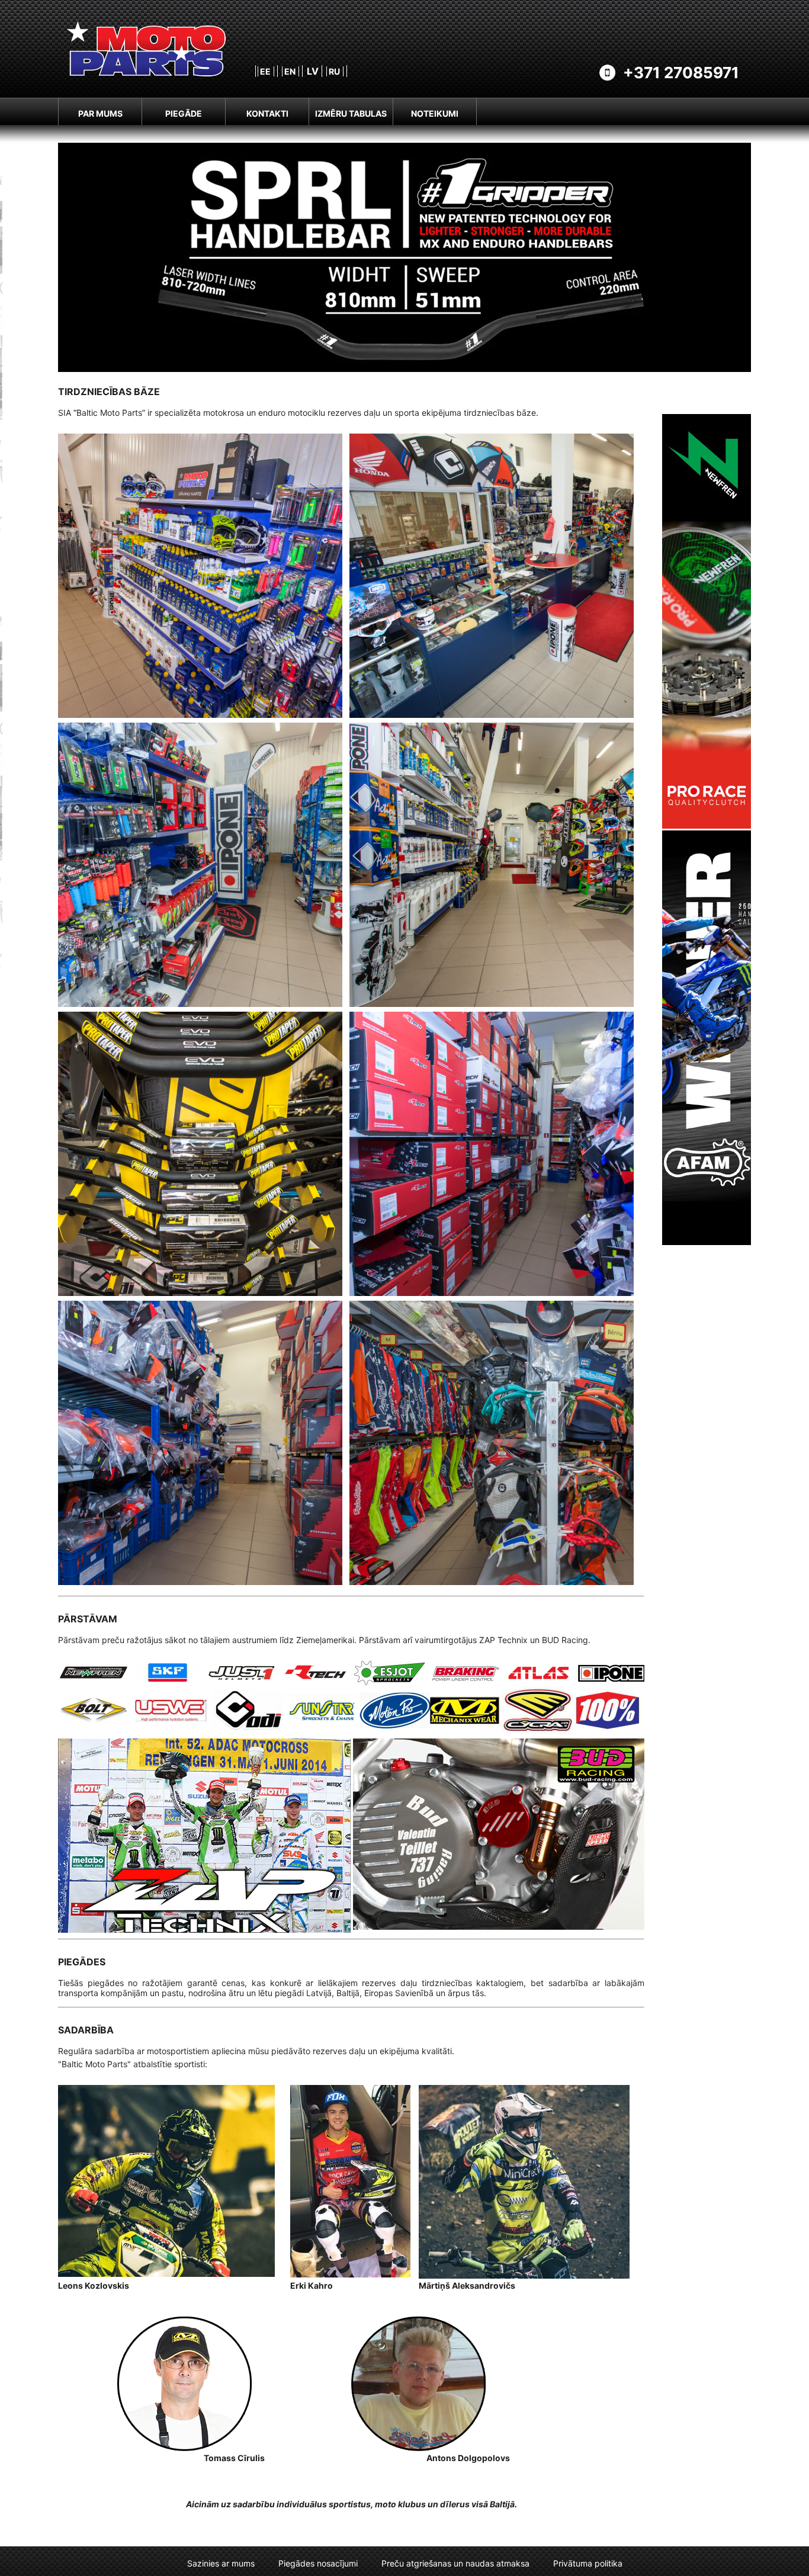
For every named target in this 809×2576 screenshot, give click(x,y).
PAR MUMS (100, 113)
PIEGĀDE (184, 113)
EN (290, 71)
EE (265, 71)
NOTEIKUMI (435, 113)
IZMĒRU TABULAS (351, 113)
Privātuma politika (588, 2563)
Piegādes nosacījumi (318, 2563)
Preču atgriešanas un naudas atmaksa (455, 2563)
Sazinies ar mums (221, 2563)
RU (334, 71)
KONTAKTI (267, 113)
